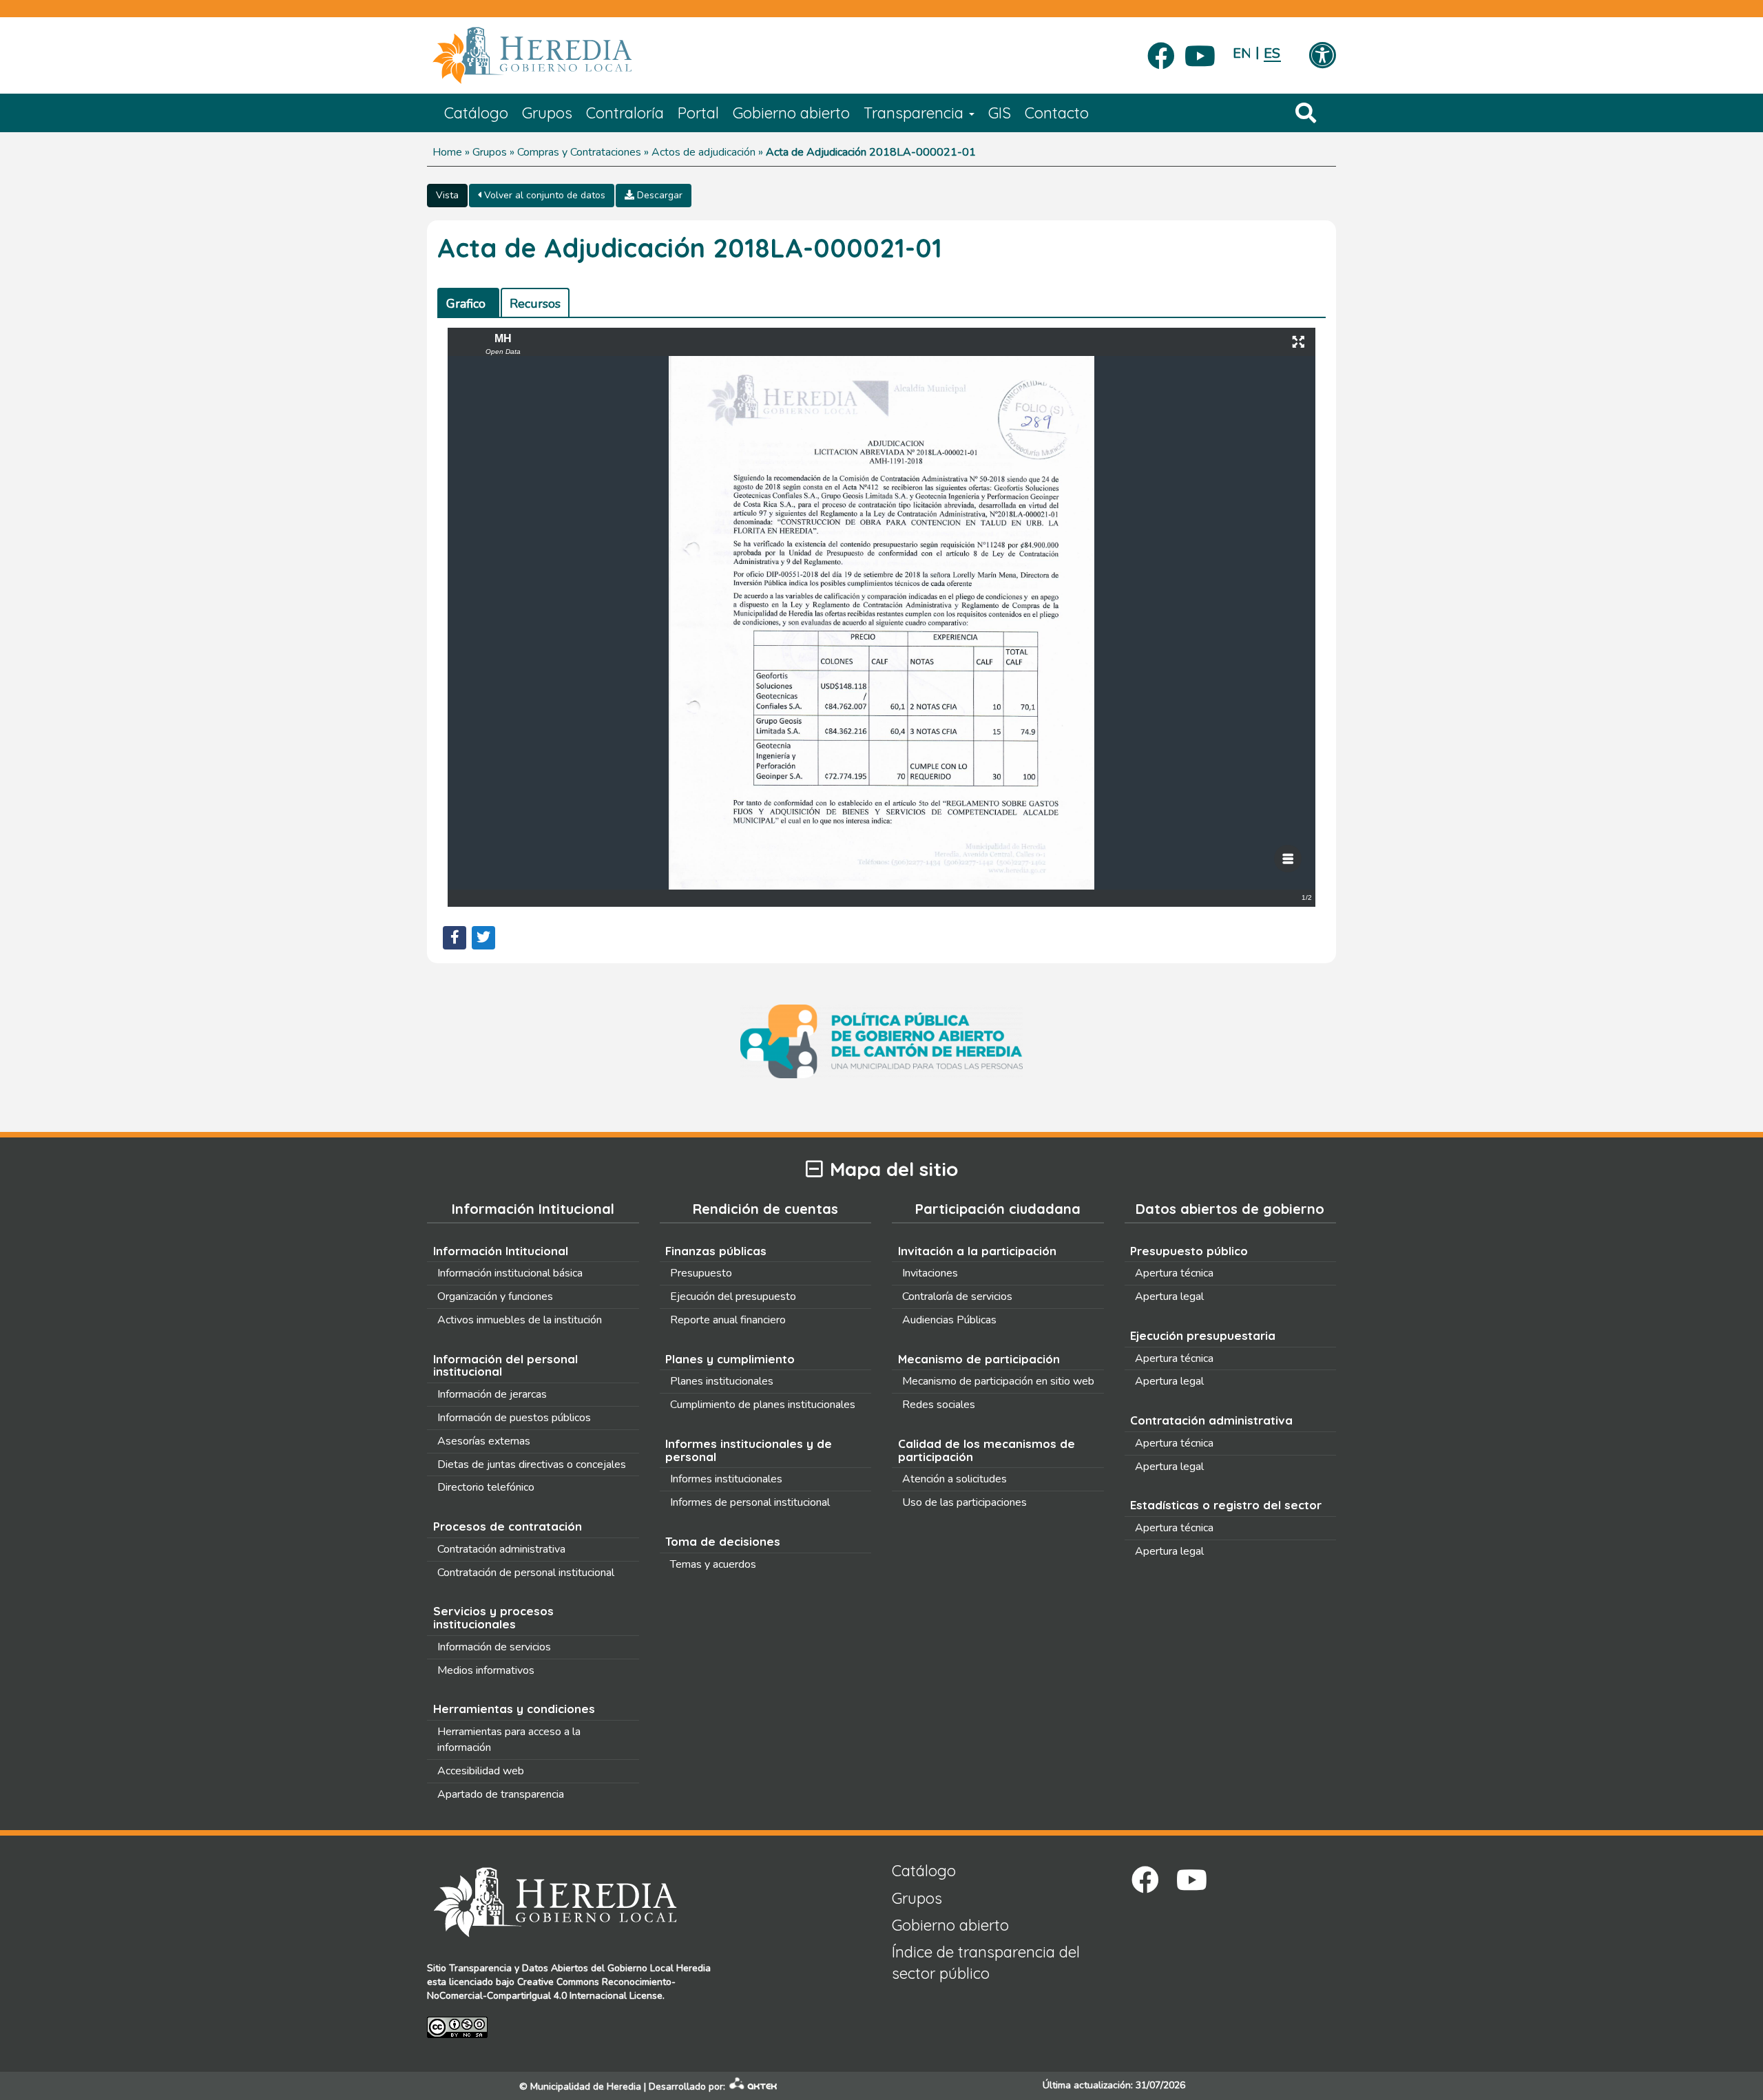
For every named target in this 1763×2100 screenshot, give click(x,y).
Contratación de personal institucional (526, 1573)
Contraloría (625, 113)
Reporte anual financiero (728, 1320)
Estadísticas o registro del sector (1226, 1505)
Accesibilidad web (481, 1771)
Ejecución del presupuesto (733, 1296)
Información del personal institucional (505, 1365)
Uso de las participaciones (964, 1502)
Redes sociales (939, 1405)
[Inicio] (553, 56)
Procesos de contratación (508, 1526)
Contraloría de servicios (957, 1296)
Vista (447, 195)
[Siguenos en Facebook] (1161, 52)
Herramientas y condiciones (514, 1709)
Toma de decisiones (723, 1541)
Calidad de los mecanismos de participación (987, 1450)
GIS (1000, 113)
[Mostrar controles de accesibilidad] (1322, 56)
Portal (698, 113)
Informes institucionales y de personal (749, 1450)
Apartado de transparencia (501, 1794)
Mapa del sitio (894, 1169)
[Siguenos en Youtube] (1200, 52)
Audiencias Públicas (949, 1320)
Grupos (547, 113)
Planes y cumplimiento (730, 1359)
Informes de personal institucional (750, 1502)
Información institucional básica (510, 1273)
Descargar (658, 195)
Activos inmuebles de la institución (520, 1320)
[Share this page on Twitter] (483, 938)
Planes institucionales (722, 1381)
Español (1272, 53)
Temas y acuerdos (713, 1564)
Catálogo (476, 113)
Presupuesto (701, 1273)
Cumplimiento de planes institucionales (763, 1405)
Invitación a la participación (977, 1251)
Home (447, 152)
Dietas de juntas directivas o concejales (532, 1464)
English (1241, 53)
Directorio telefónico (486, 1487)
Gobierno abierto (791, 113)
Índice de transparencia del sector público (986, 1963)
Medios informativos (486, 1670)
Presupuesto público (1189, 1251)
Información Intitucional (501, 1251)
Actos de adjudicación (703, 152)
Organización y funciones (495, 1296)
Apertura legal (1169, 1296)
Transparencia (916, 113)
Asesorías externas (484, 1441)
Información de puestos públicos (514, 1418)
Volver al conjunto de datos (543, 195)
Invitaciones (930, 1273)
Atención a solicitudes (954, 1479)
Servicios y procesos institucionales (493, 1617)
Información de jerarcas (492, 1394)
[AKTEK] (753, 2087)
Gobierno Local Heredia (659, 1968)
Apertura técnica (1174, 1273)
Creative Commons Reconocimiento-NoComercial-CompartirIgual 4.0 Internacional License (551, 1989)
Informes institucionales (726, 1479)
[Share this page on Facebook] (455, 938)
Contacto (1057, 113)
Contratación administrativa (501, 1549)
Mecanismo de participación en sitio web (998, 1381)
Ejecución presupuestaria (1203, 1335)
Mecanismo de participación (979, 1359)
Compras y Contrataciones (579, 152)
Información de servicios (494, 1647)
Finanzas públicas (716, 1251)
